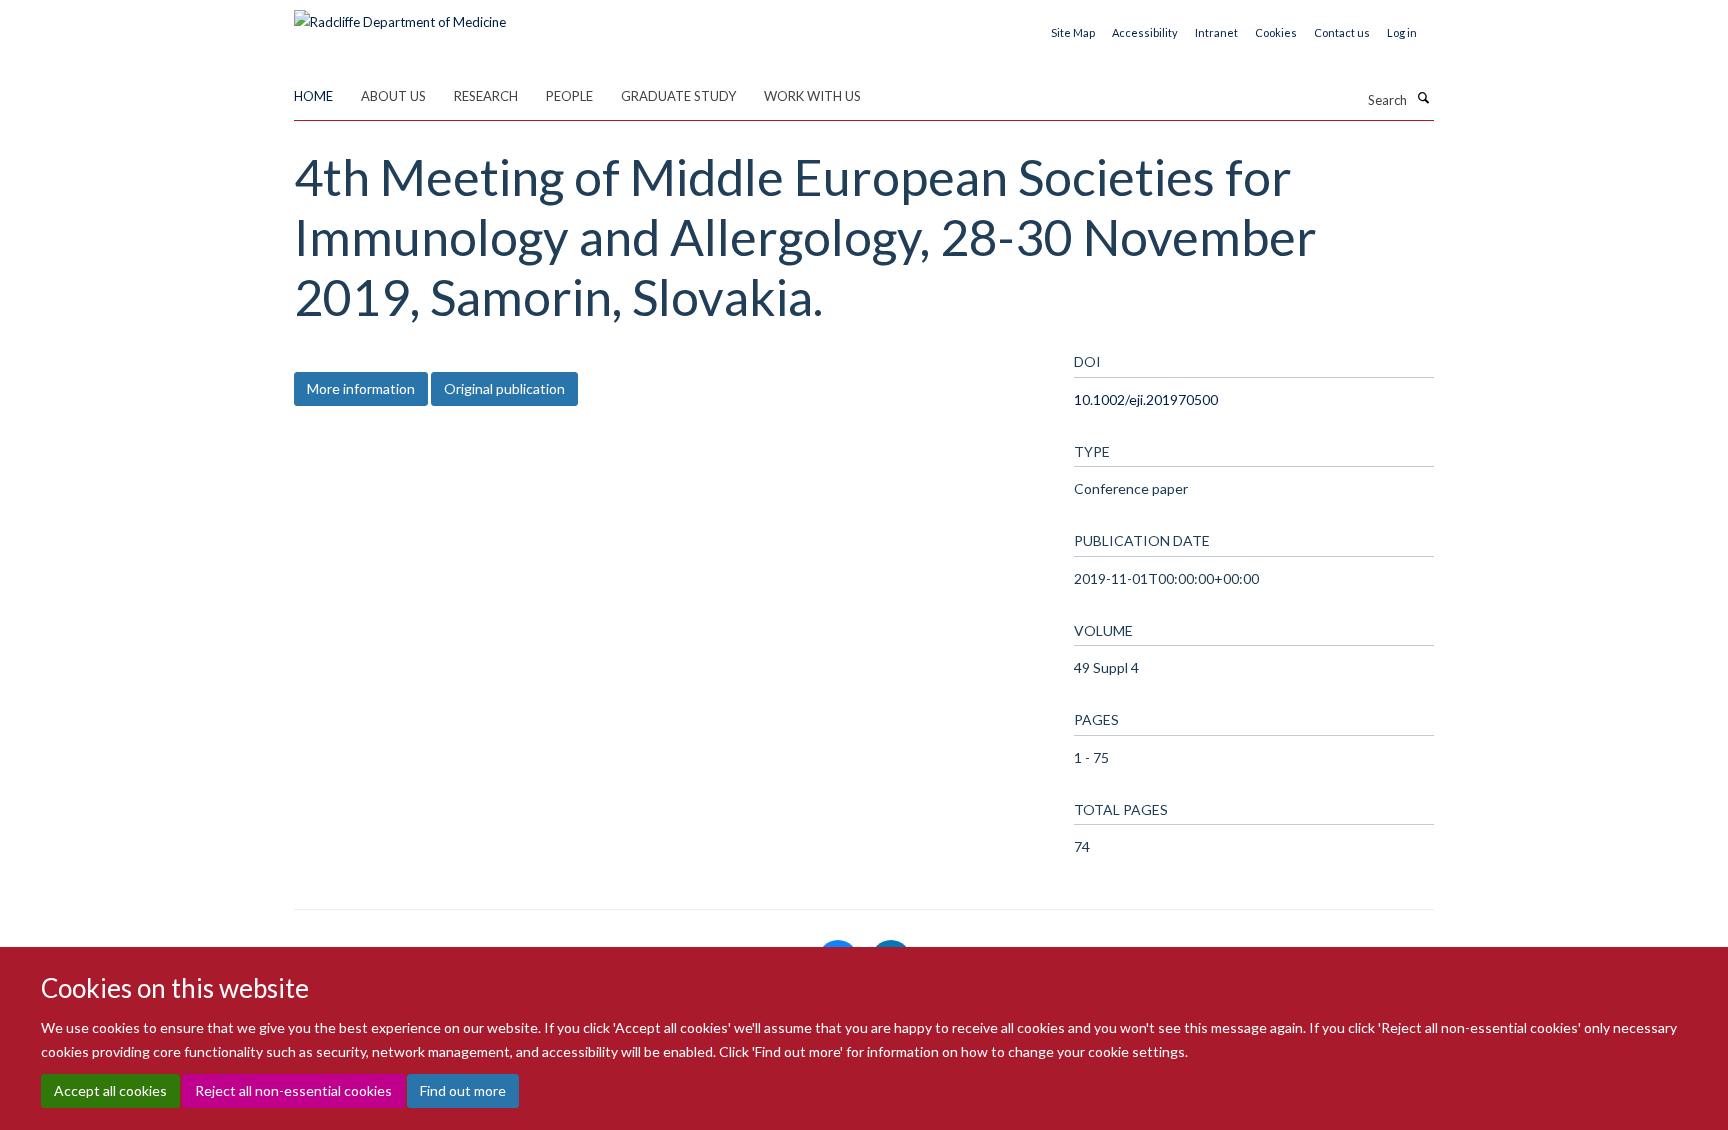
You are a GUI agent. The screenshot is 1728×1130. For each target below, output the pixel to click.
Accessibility (1145, 32)
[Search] (1423, 98)
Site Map (1073, 32)
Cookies (1276, 32)
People (569, 96)
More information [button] (361, 388)
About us (393, 96)
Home (313, 96)
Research (486, 96)
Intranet (1216, 32)
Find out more (463, 1090)
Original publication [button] (504, 388)
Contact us (1342, 32)
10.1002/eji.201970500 (1146, 399)
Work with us (812, 96)
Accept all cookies (110, 1090)
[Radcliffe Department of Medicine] (400, 15)
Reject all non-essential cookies (293, 1090)
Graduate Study (678, 96)
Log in (1402, 32)
